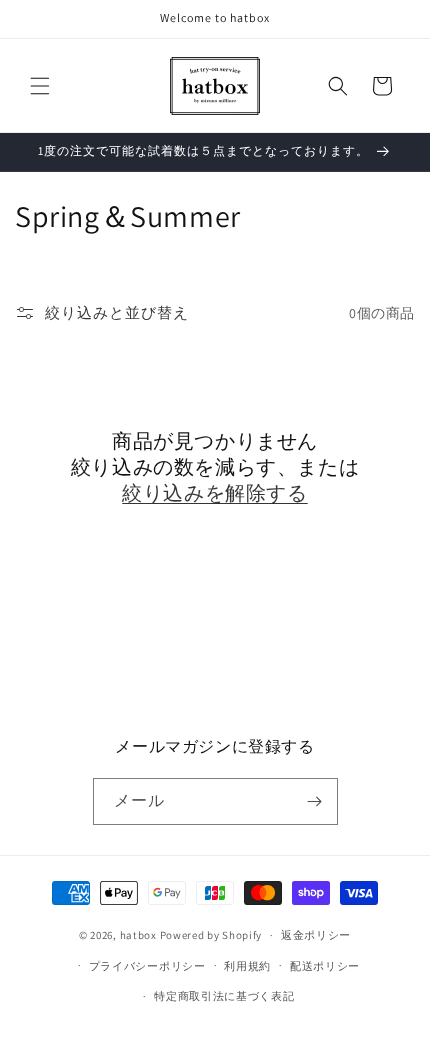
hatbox (138, 935)
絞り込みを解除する (214, 493)
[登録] (315, 801)
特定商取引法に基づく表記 (224, 996)
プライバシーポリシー (147, 966)
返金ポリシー (316, 935)
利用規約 (247, 966)
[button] (40, 86)
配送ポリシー (325, 966)
